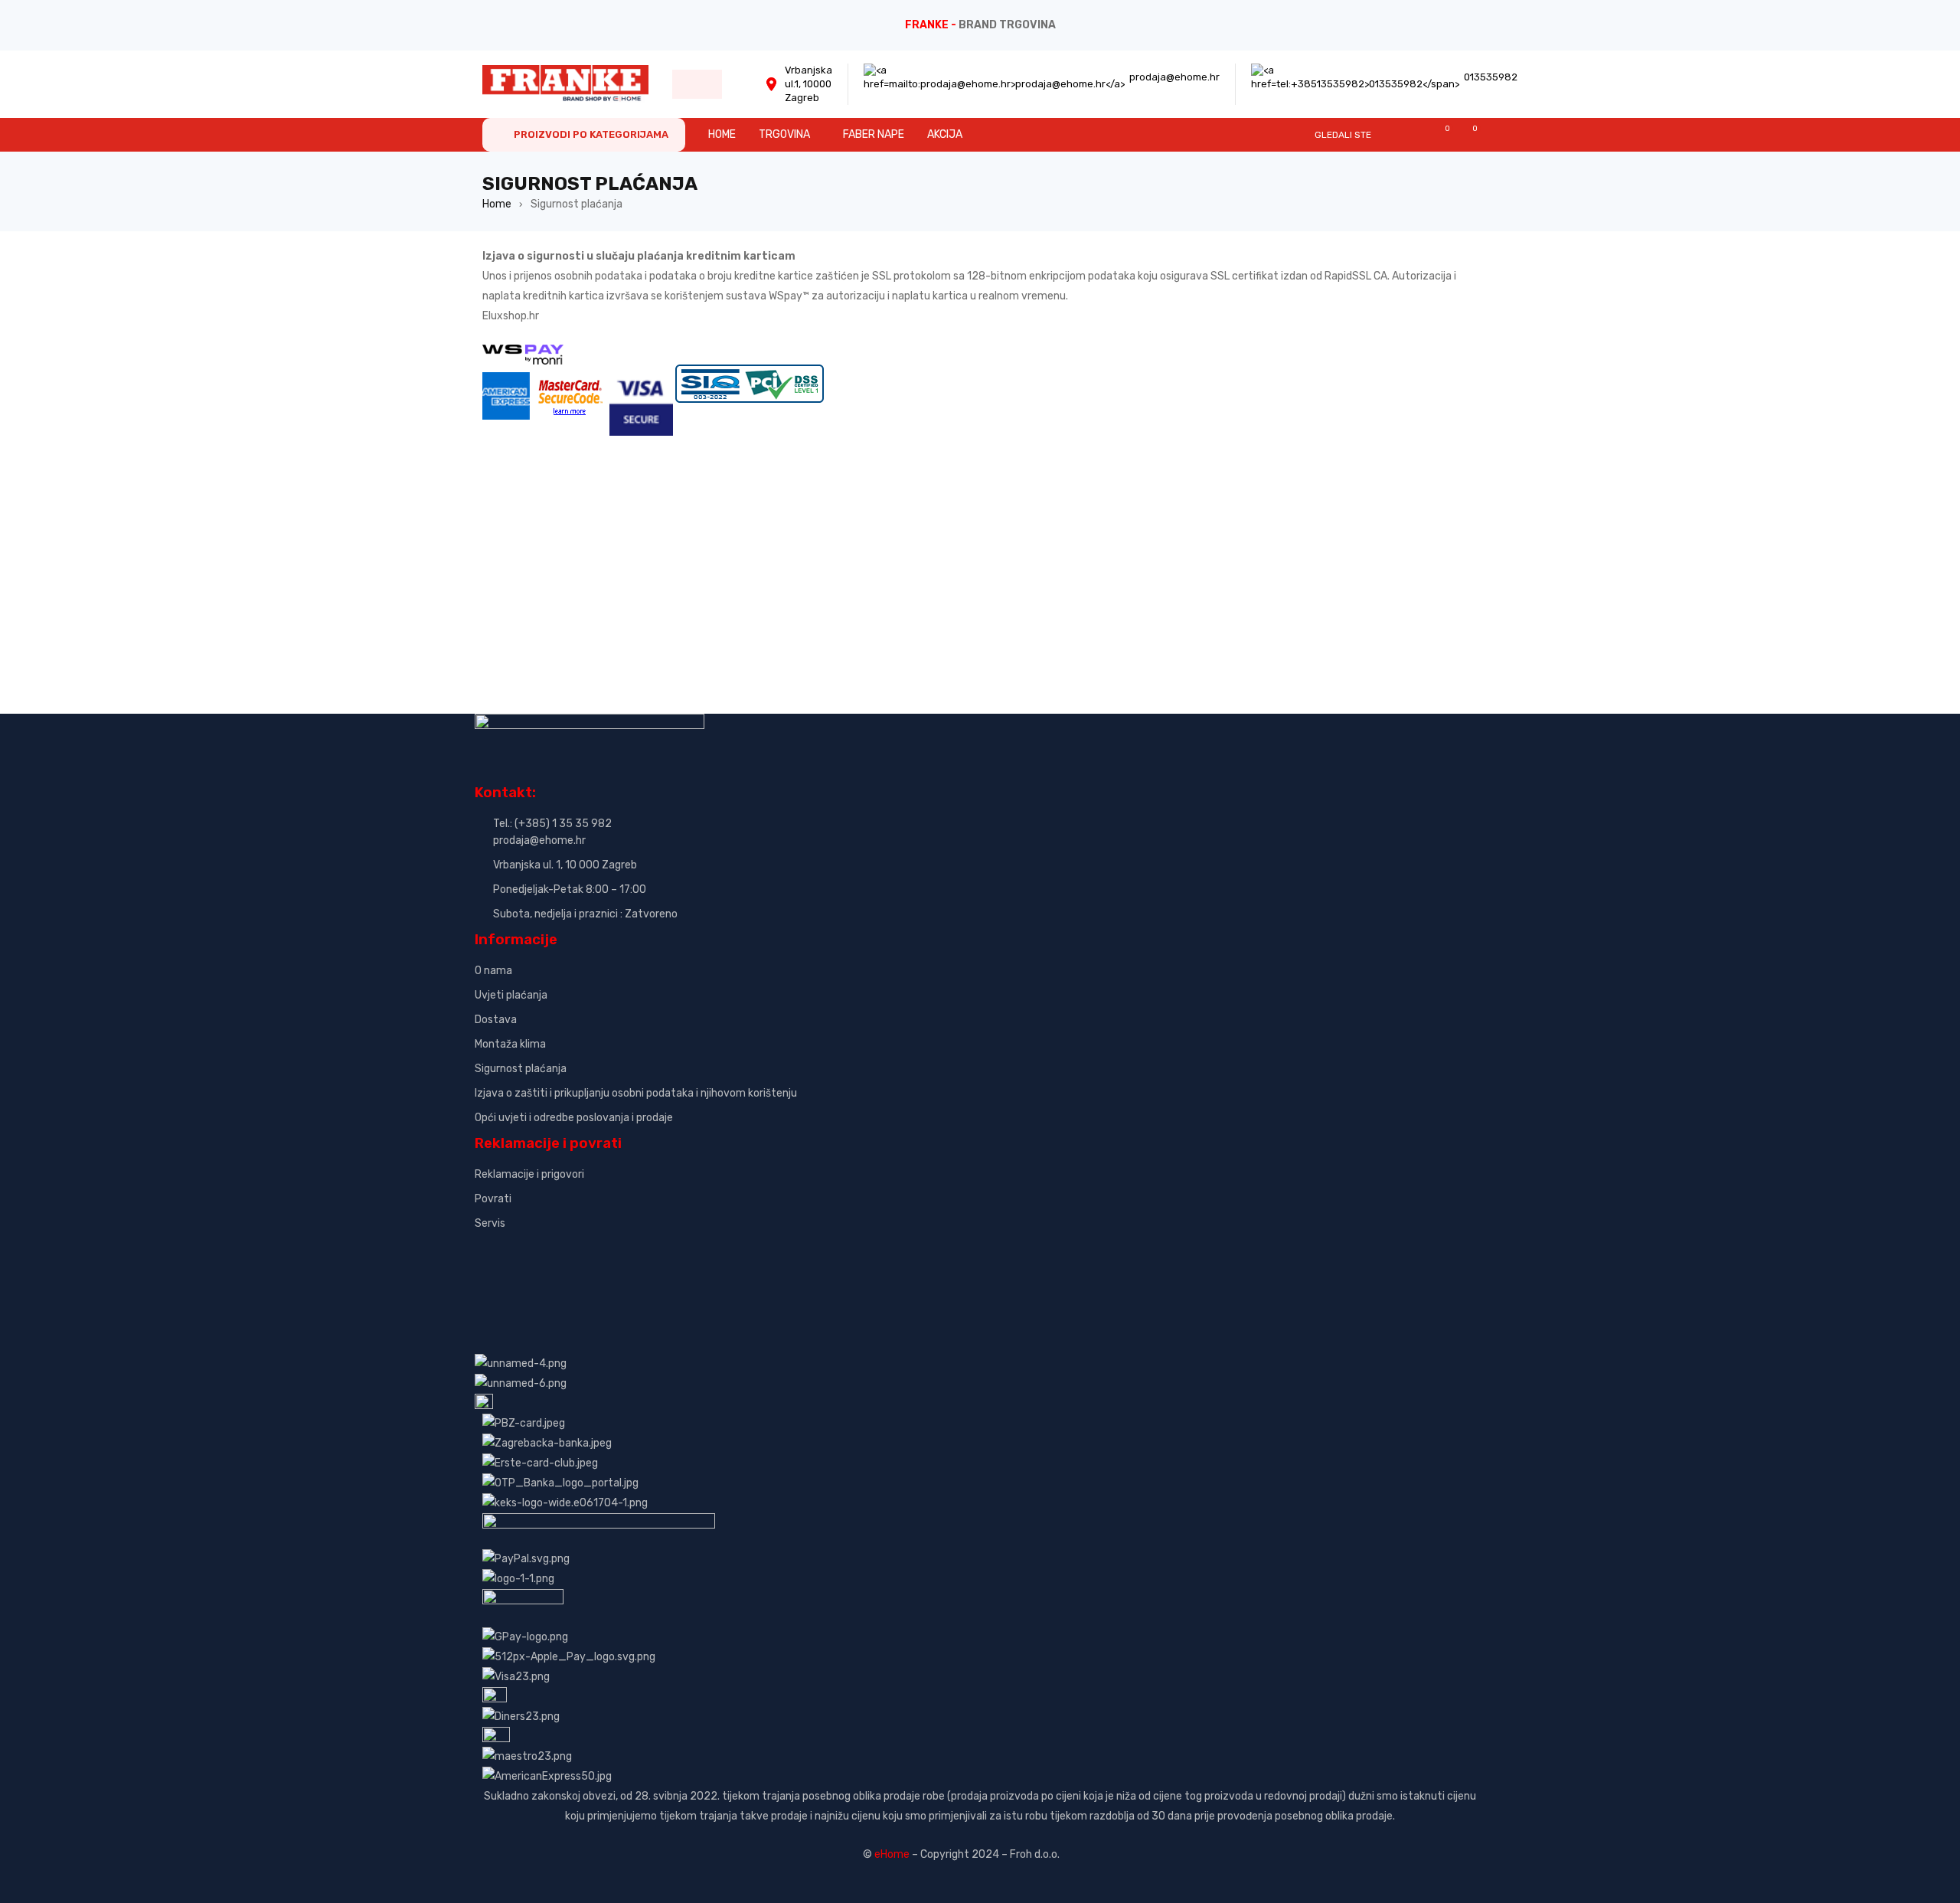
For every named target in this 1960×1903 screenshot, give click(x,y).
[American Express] (506, 374)
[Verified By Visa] (641, 374)
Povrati (493, 1199)
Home (497, 204)
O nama (493, 971)
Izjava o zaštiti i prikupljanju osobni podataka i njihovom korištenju (636, 1093)
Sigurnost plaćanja (521, 1069)
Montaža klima (510, 1044)
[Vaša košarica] (1467, 134)
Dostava (496, 1020)
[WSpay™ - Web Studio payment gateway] (523, 354)
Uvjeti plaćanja (511, 995)
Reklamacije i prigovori (529, 1174)
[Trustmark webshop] (591, 1249)
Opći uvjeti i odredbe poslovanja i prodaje (574, 1118)
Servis (490, 1223)
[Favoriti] (1440, 134)
